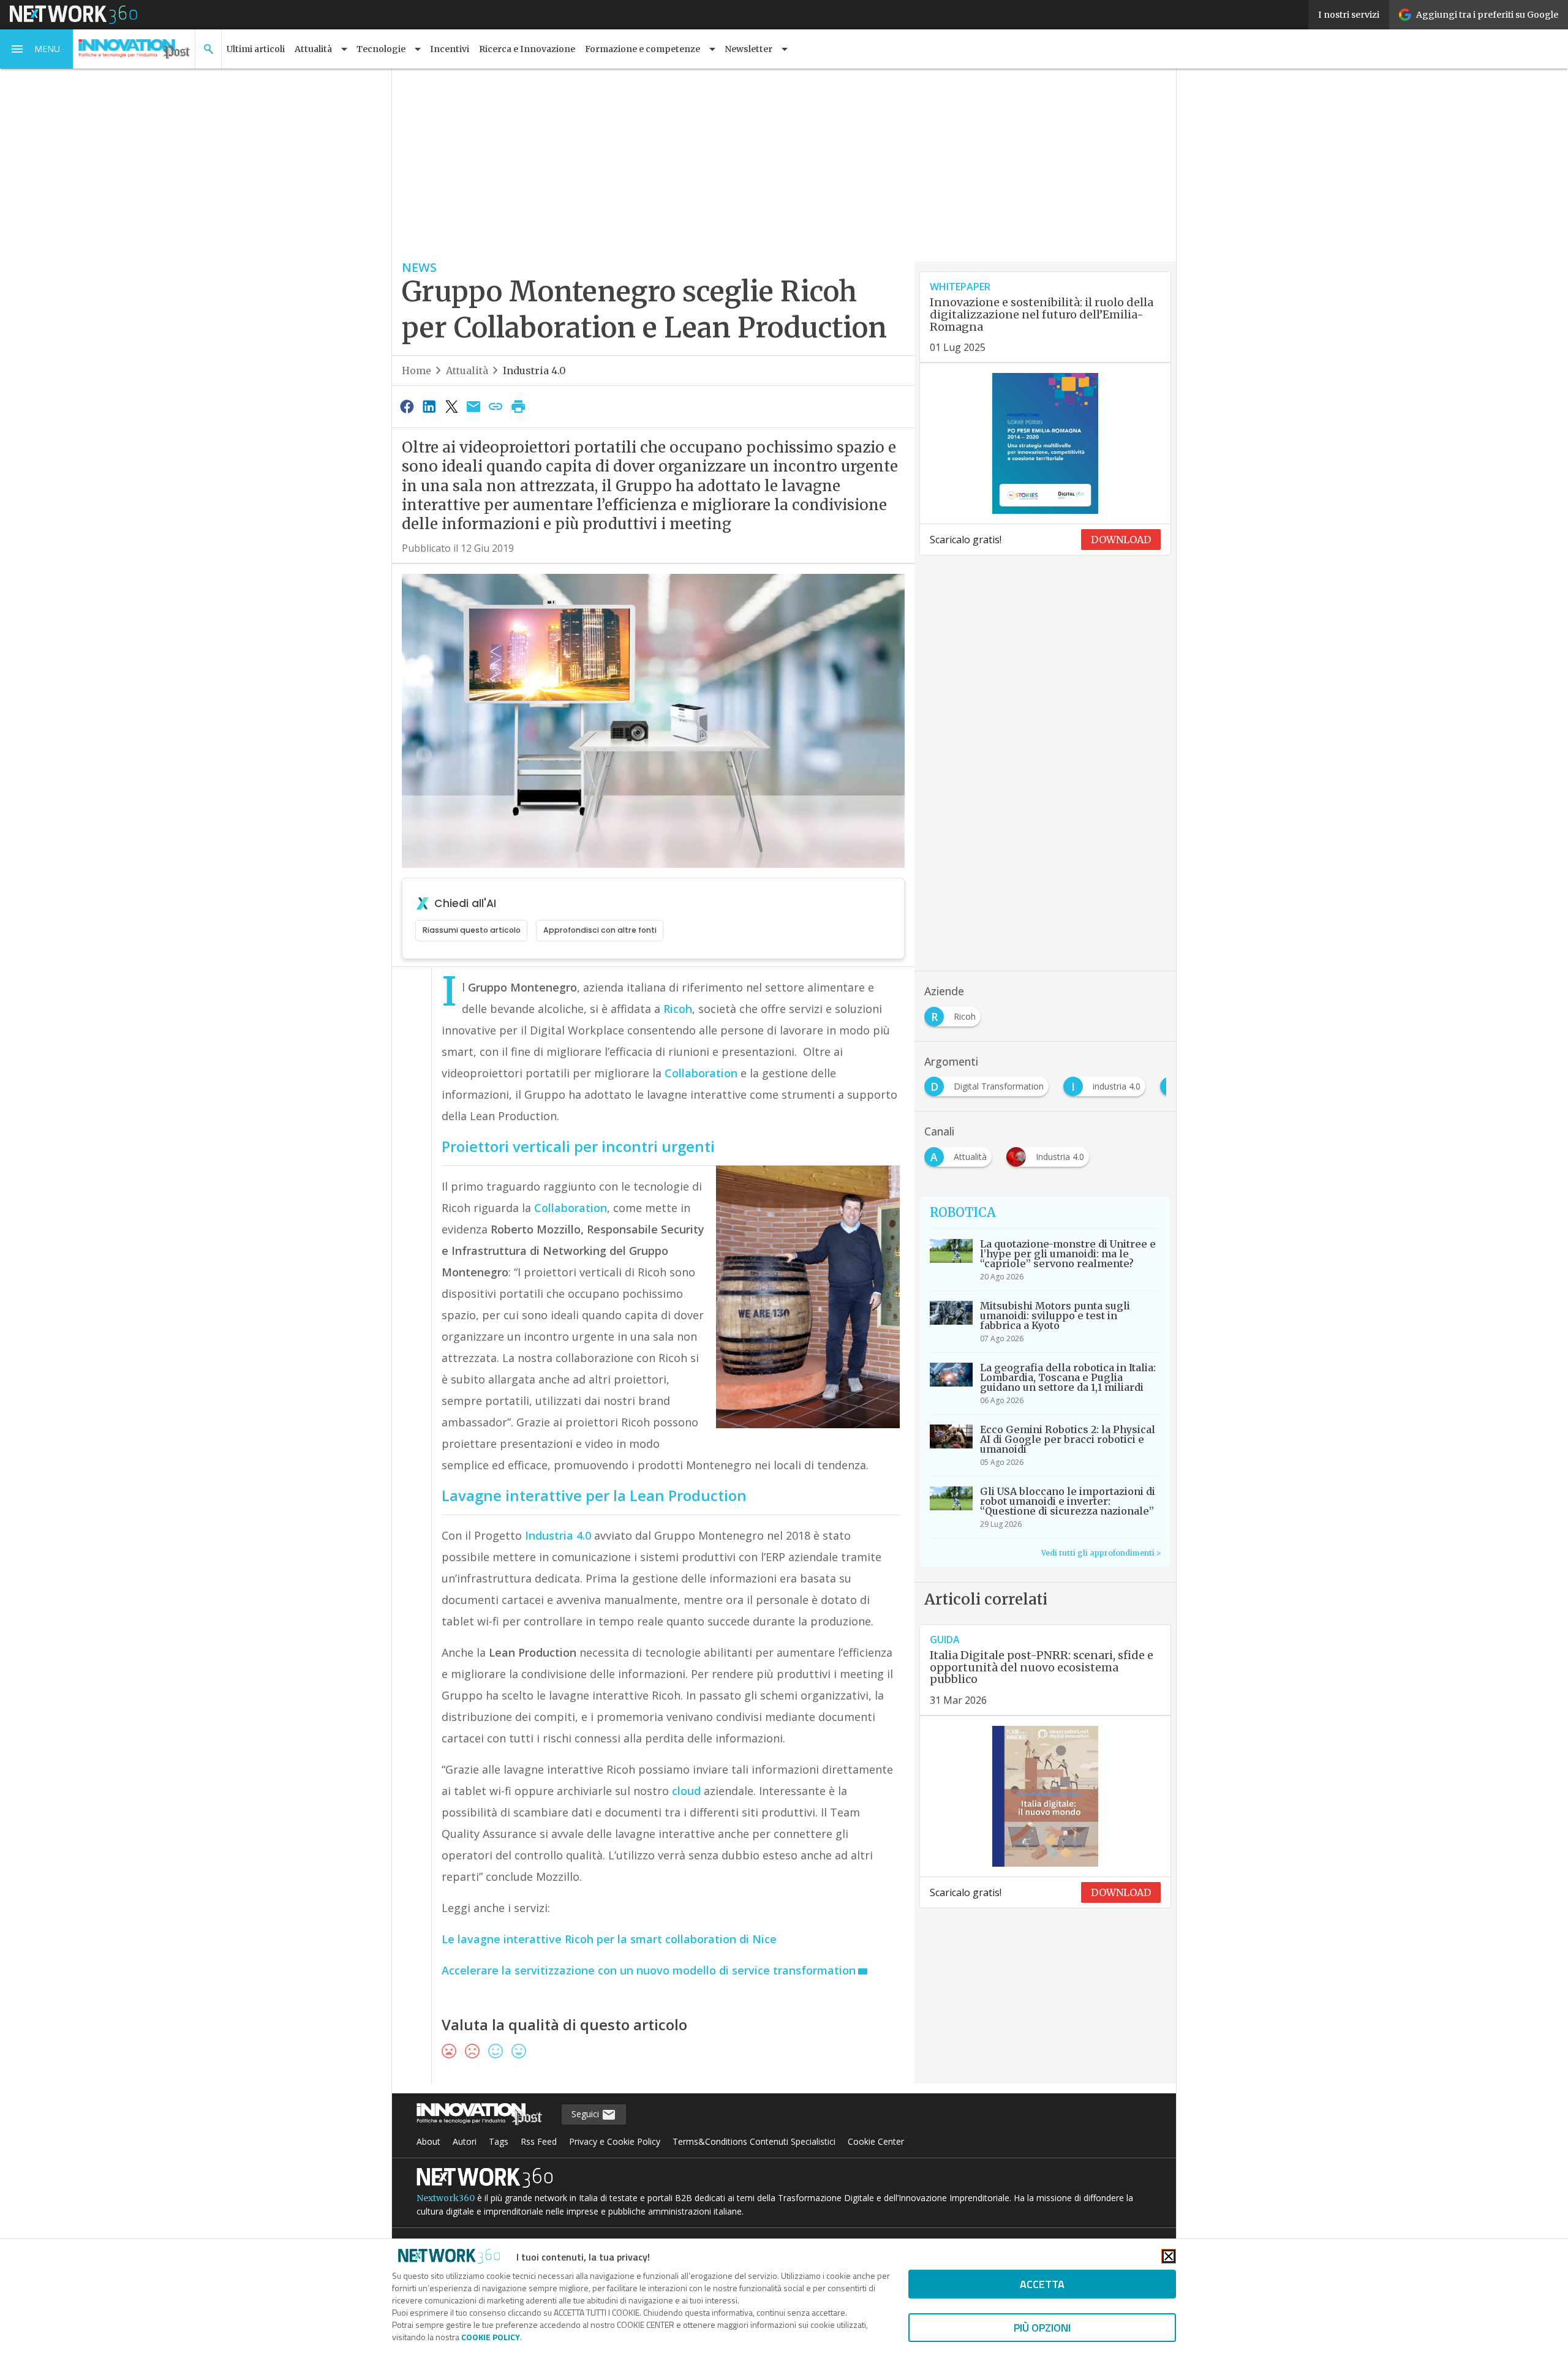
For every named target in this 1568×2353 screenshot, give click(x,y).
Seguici (586, 2114)
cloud (688, 1791)
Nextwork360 (446, 2198)
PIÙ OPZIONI (1042, 2328)
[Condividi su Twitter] (451, 406)
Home (417, 371)
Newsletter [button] (748, 49)
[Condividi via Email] (473, 406)
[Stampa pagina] (518, 406)
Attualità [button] (313, 49)
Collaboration (701, 1073)
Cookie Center (876, 2141)
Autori (465, 2141)
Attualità (467, 371)
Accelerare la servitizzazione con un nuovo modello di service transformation (649, 1970)
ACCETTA (1042, 2284)
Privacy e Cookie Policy (615, 2141)
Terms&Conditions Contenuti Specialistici (754, 2141)
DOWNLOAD (1121, 540)
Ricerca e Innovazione (527, 49)
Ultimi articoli (256, 49)
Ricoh (678, 1009)
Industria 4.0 (534, 371)
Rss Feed (539, 2141)
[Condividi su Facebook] (407, 406)
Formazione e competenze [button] (643, 49)
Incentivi (450, 49)
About (428, 2141)
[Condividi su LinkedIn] (429, 406)
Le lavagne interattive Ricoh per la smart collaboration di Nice (609, 1939)
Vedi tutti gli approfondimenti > (1101, 1553)
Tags (499, 2141)
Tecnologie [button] (381, 49)
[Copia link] (496, 406)
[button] (37, 49)
